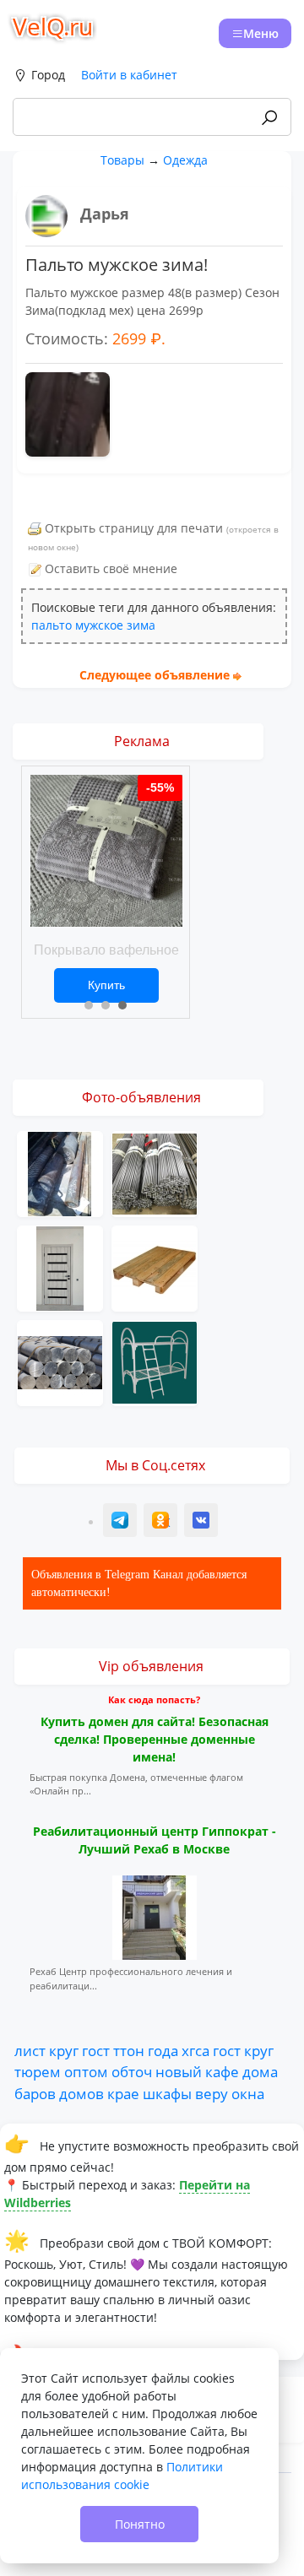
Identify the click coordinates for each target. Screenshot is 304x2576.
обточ (132, 2071)
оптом (86, 2071)
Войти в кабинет (129, 75)
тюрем (38, 2071)
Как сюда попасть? (154, 1699)
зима (141, 625)
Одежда (185, 160)
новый (179, 2071)
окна (248, 2093)
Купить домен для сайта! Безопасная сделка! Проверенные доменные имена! (155, 1739)
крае (123, 2093)
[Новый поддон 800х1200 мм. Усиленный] (155, 1267)
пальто (52, 625)
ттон (129, 2050)
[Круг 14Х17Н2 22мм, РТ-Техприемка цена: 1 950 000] (60, 1362)
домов (81, 2093)
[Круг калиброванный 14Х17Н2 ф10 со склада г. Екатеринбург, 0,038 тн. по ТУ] (155, 1173)
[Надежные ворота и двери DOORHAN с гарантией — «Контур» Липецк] (60, 1267)
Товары (122, 160)
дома (260, 2071)
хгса (195, 2050)
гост (96, 2050)
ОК (162, 1522)
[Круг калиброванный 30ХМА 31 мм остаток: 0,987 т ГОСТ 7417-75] (60, 1173)
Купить (106, 985)
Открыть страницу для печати (134, 528)
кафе (222, 2071)
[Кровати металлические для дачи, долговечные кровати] (155, 1362)
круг (64, 2050)
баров (35, 2093)
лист (30, 2050)
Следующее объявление (155, 675)
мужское (99, 625)
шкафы (167, 2093)
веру (212, 2093)
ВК (202, 1522)
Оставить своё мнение (111, 568)
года (163, 2050)
